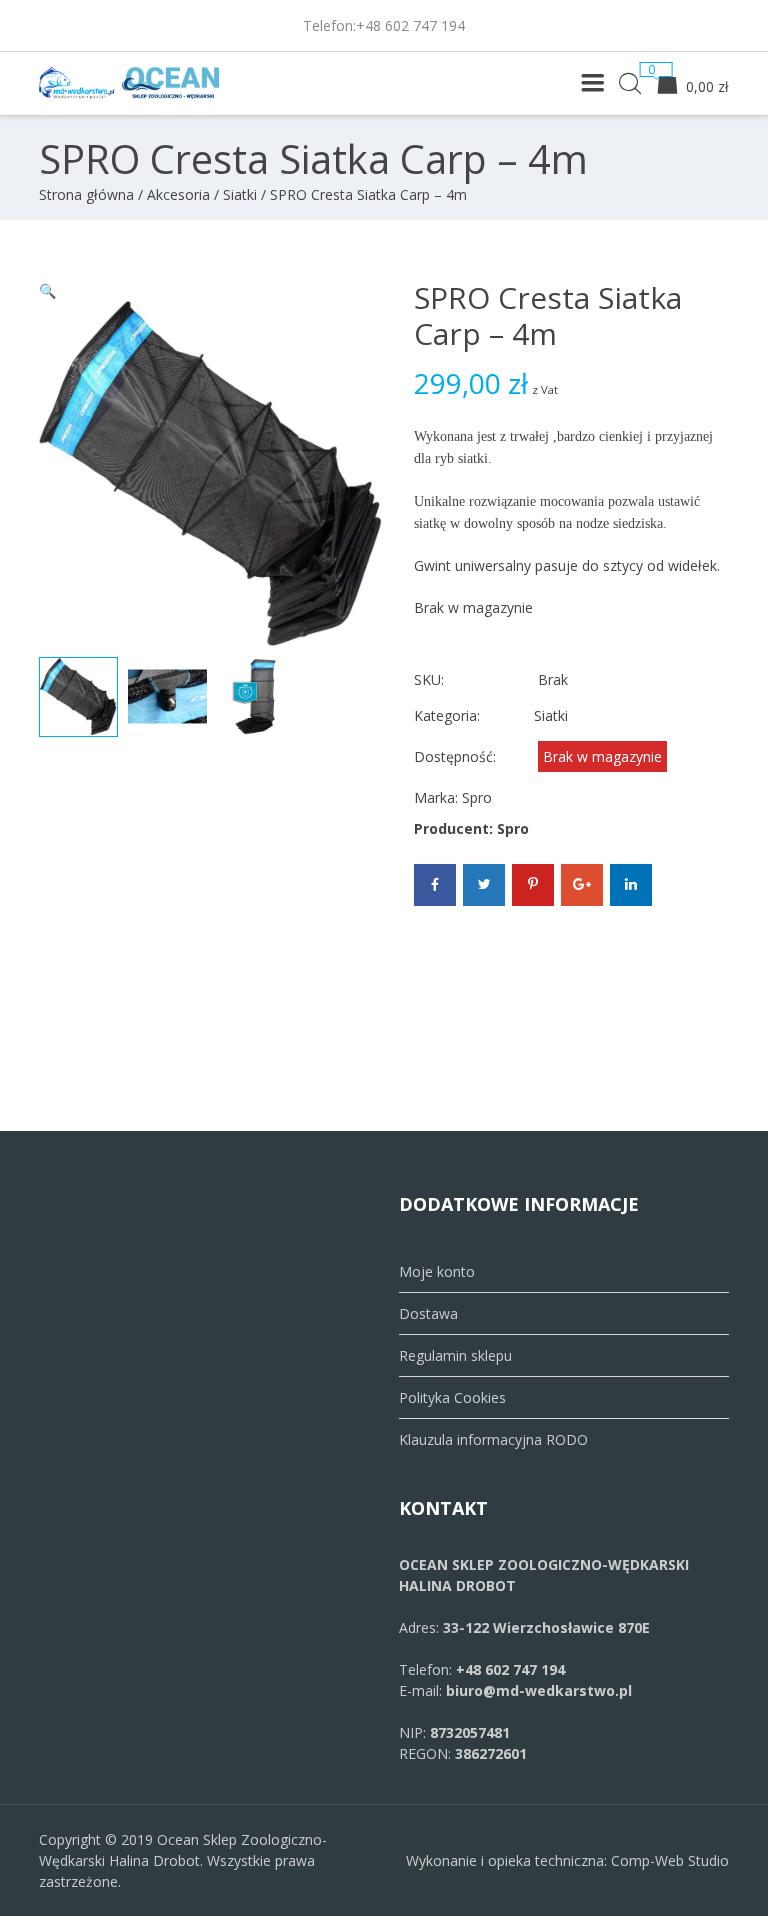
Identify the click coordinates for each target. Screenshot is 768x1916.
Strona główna (86, 194)
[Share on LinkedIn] (631, 885)
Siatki (240, 194)
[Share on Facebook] (435, 885)
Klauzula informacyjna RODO (493, 1439)
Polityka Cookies (452, 1397)
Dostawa (428, 1313)
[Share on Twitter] (484, 885)
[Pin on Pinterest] (533, 885)
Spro (477, 797)
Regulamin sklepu (455, 1355)
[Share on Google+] (582, 885)
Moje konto (437, 1271)
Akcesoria (178, 194)
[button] (47, 290)
